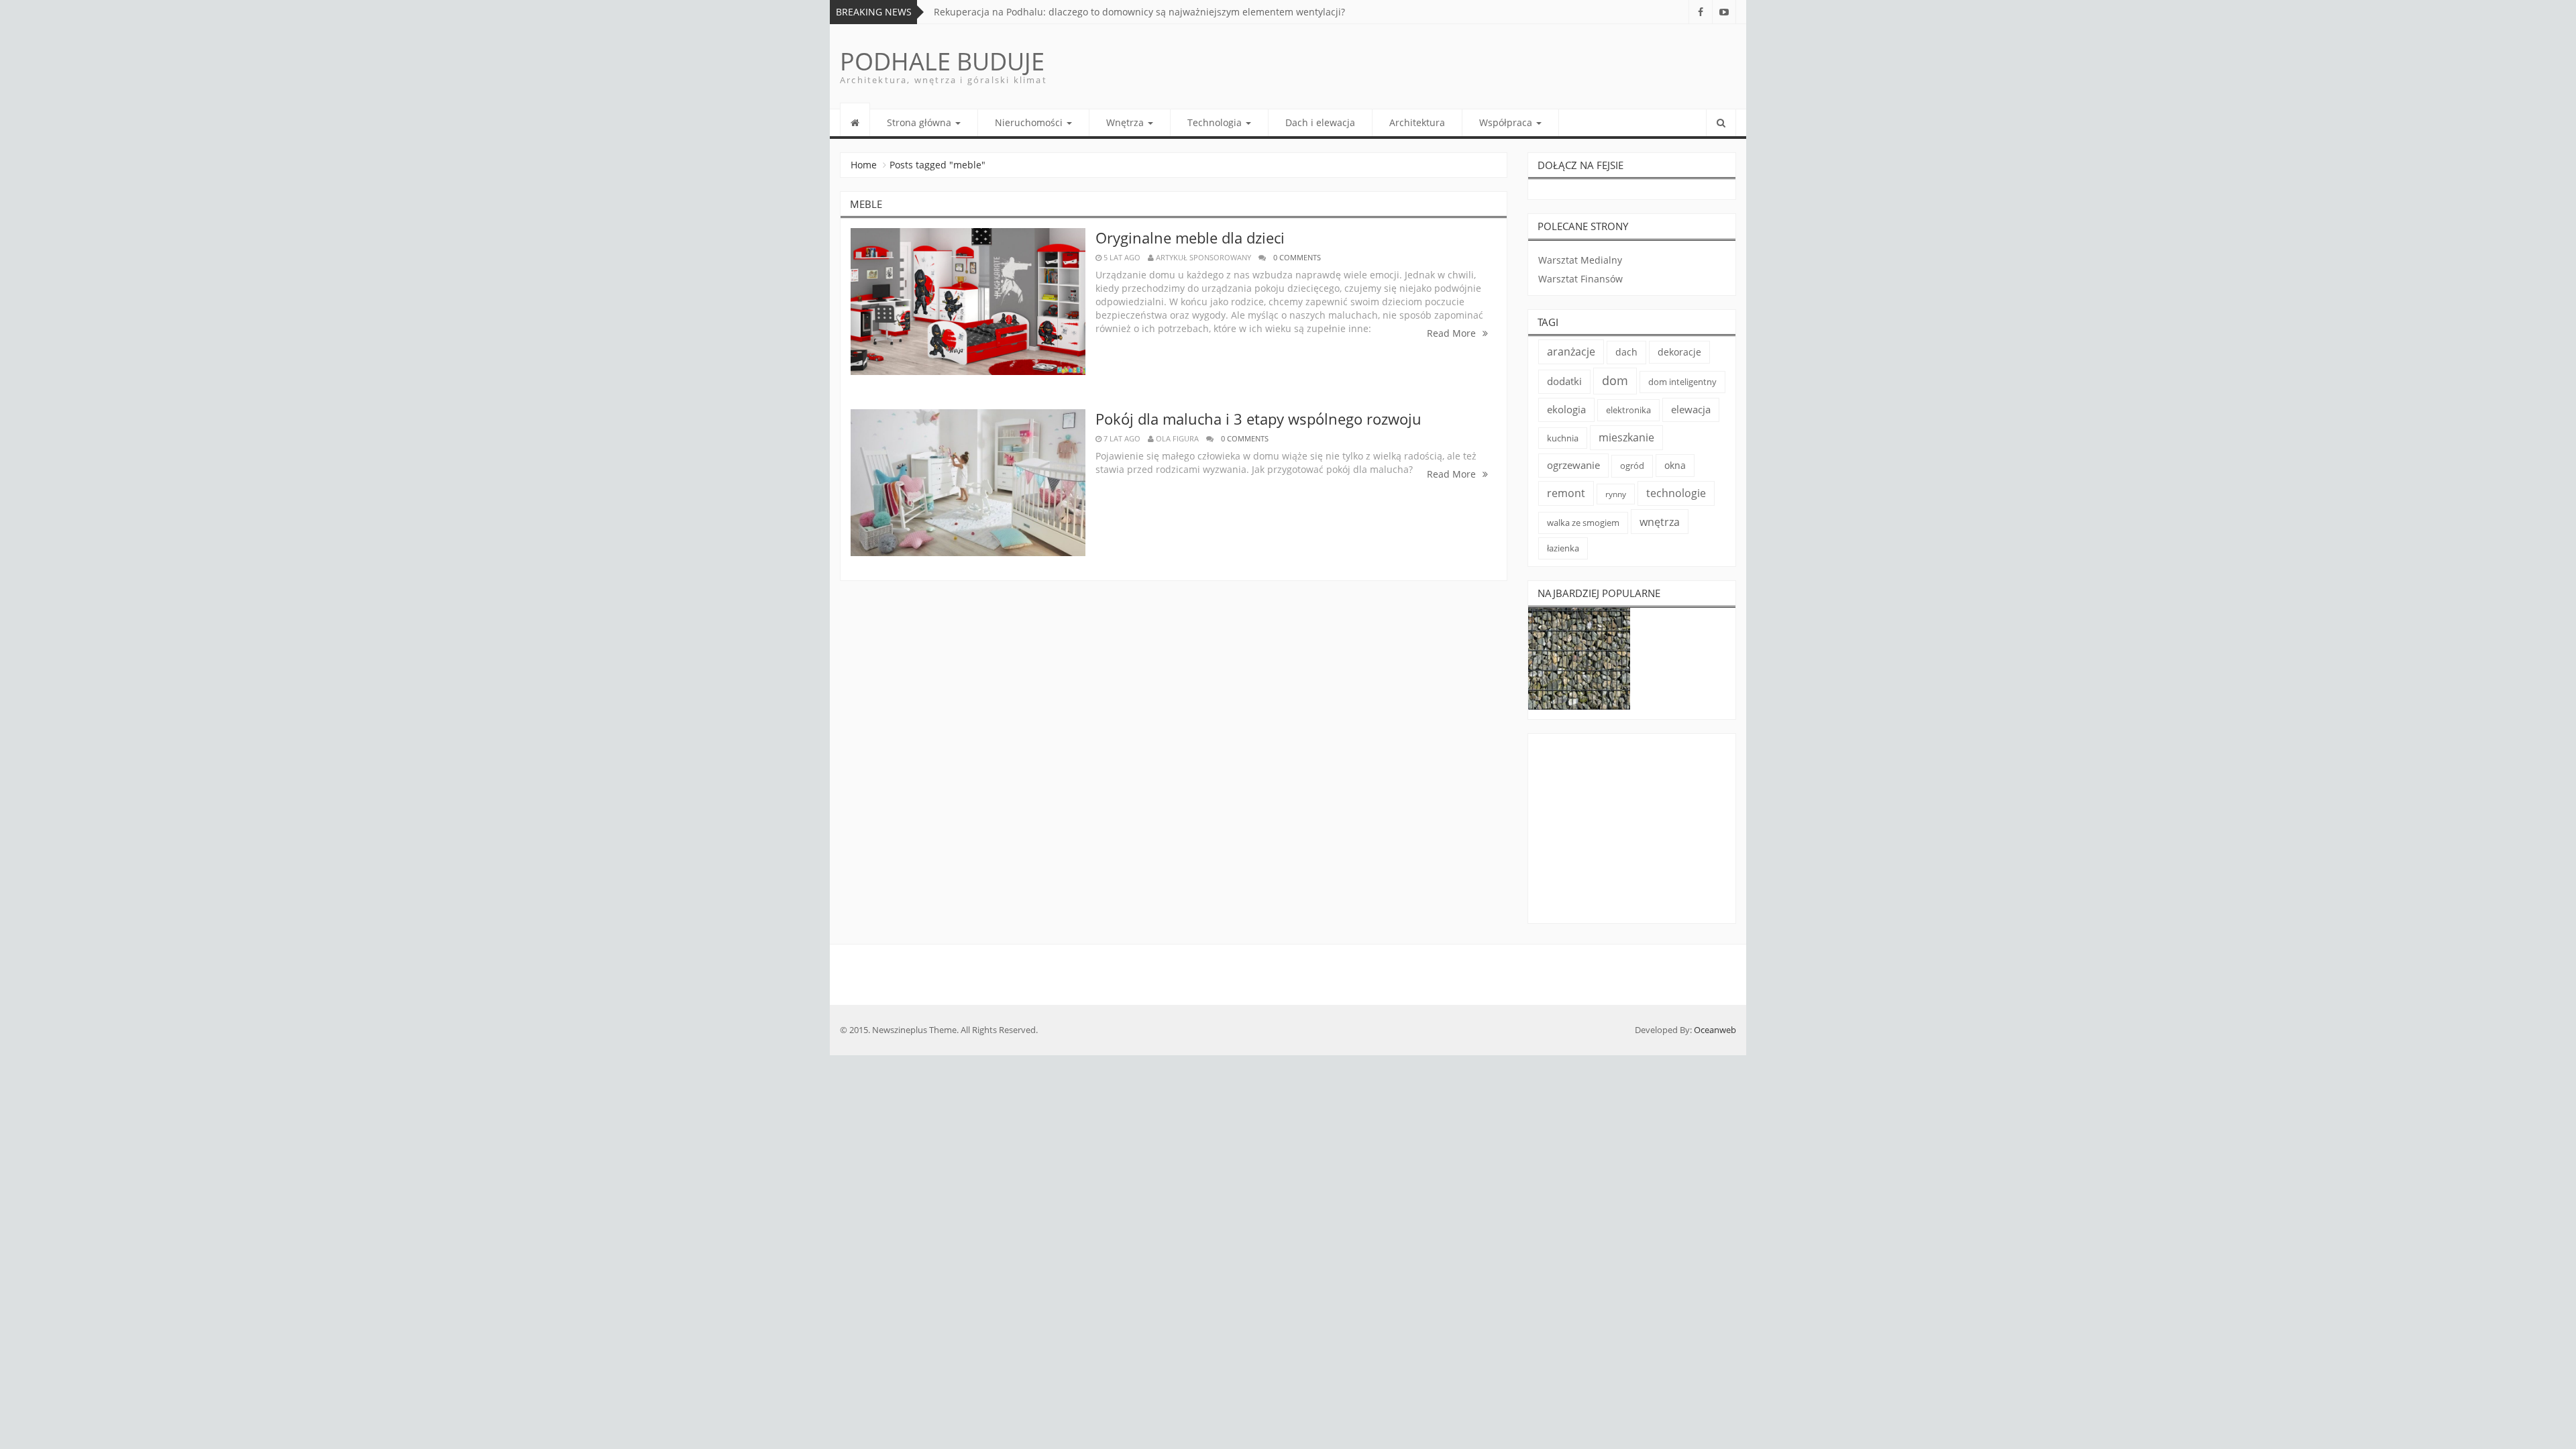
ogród (1632, 466)
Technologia (1216, 122)
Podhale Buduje (942, 61)
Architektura (1417, 122)
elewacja (1691, 409)
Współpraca (1507, 122)
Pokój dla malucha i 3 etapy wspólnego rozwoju (1258, 419)
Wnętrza (1126, 122)
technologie (1676, 493)
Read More (1453, 333)
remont (1566, 493)
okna (1675, 465)
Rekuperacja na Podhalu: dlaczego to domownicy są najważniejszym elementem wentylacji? (1139, 12)
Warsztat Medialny (1580, 260)
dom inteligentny (1682, 382)
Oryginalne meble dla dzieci (1190, 237)
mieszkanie (1626, 437)
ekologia (1566, 410)
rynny (1616, 494)
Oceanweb (1715, 1030)
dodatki (1564, 381)
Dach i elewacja (1320, 122)
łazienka (1563, 548)
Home (864, 165)
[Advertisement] (1632, 831)
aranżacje (1571, 352)
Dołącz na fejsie (1580, 165)
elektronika (1628, 410)
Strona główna (920, 122)
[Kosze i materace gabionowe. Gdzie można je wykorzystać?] (1579, 659)
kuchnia (1563, 438)
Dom (1615, 380)
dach (1626, 352)
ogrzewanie (1573, 465)
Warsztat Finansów (1580, 279)
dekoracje (1679, 352)
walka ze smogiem (1583, 523)
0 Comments (1297, 257)
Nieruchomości (1030, 122)
